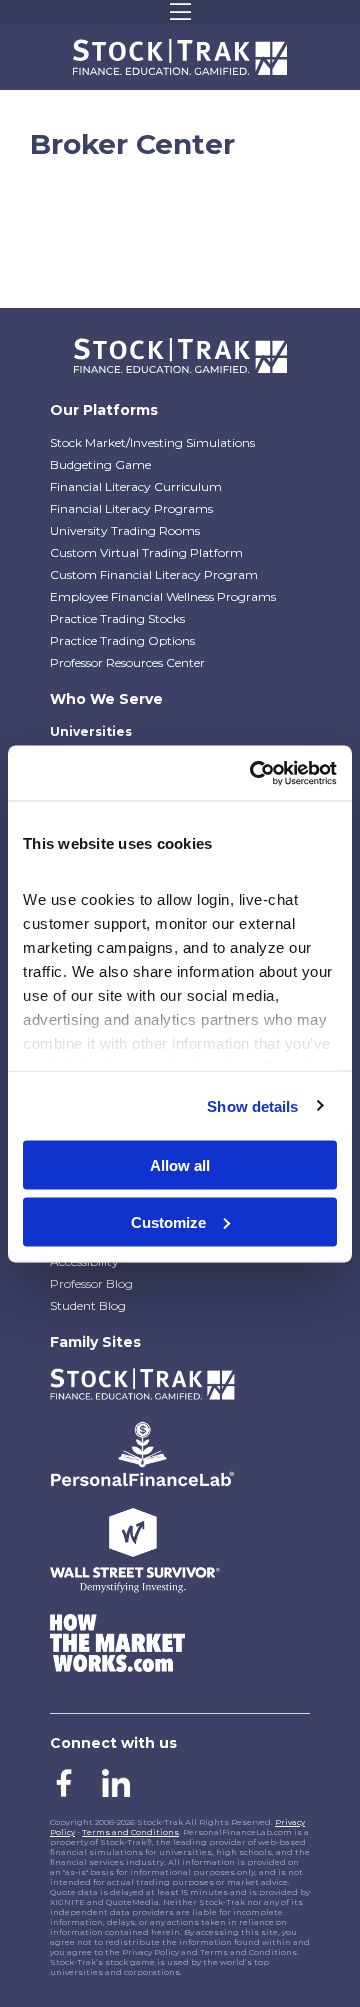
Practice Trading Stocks (117, 618)
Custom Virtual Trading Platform (146, 552)
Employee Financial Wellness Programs (163, 596)
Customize (168, 1221)
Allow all (180, 1165)
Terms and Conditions (130, 1832)
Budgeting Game (100, 464)
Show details (252, 1105)
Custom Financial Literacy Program (154, 574)
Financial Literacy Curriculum (136, 486)
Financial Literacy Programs (131, 508)
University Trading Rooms (125, 530)
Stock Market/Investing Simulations (152, 442)
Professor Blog (91, 1283)
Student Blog (88, 1305)
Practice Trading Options (122, 640)
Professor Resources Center (127, 662)
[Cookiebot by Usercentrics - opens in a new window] (254, 773)
